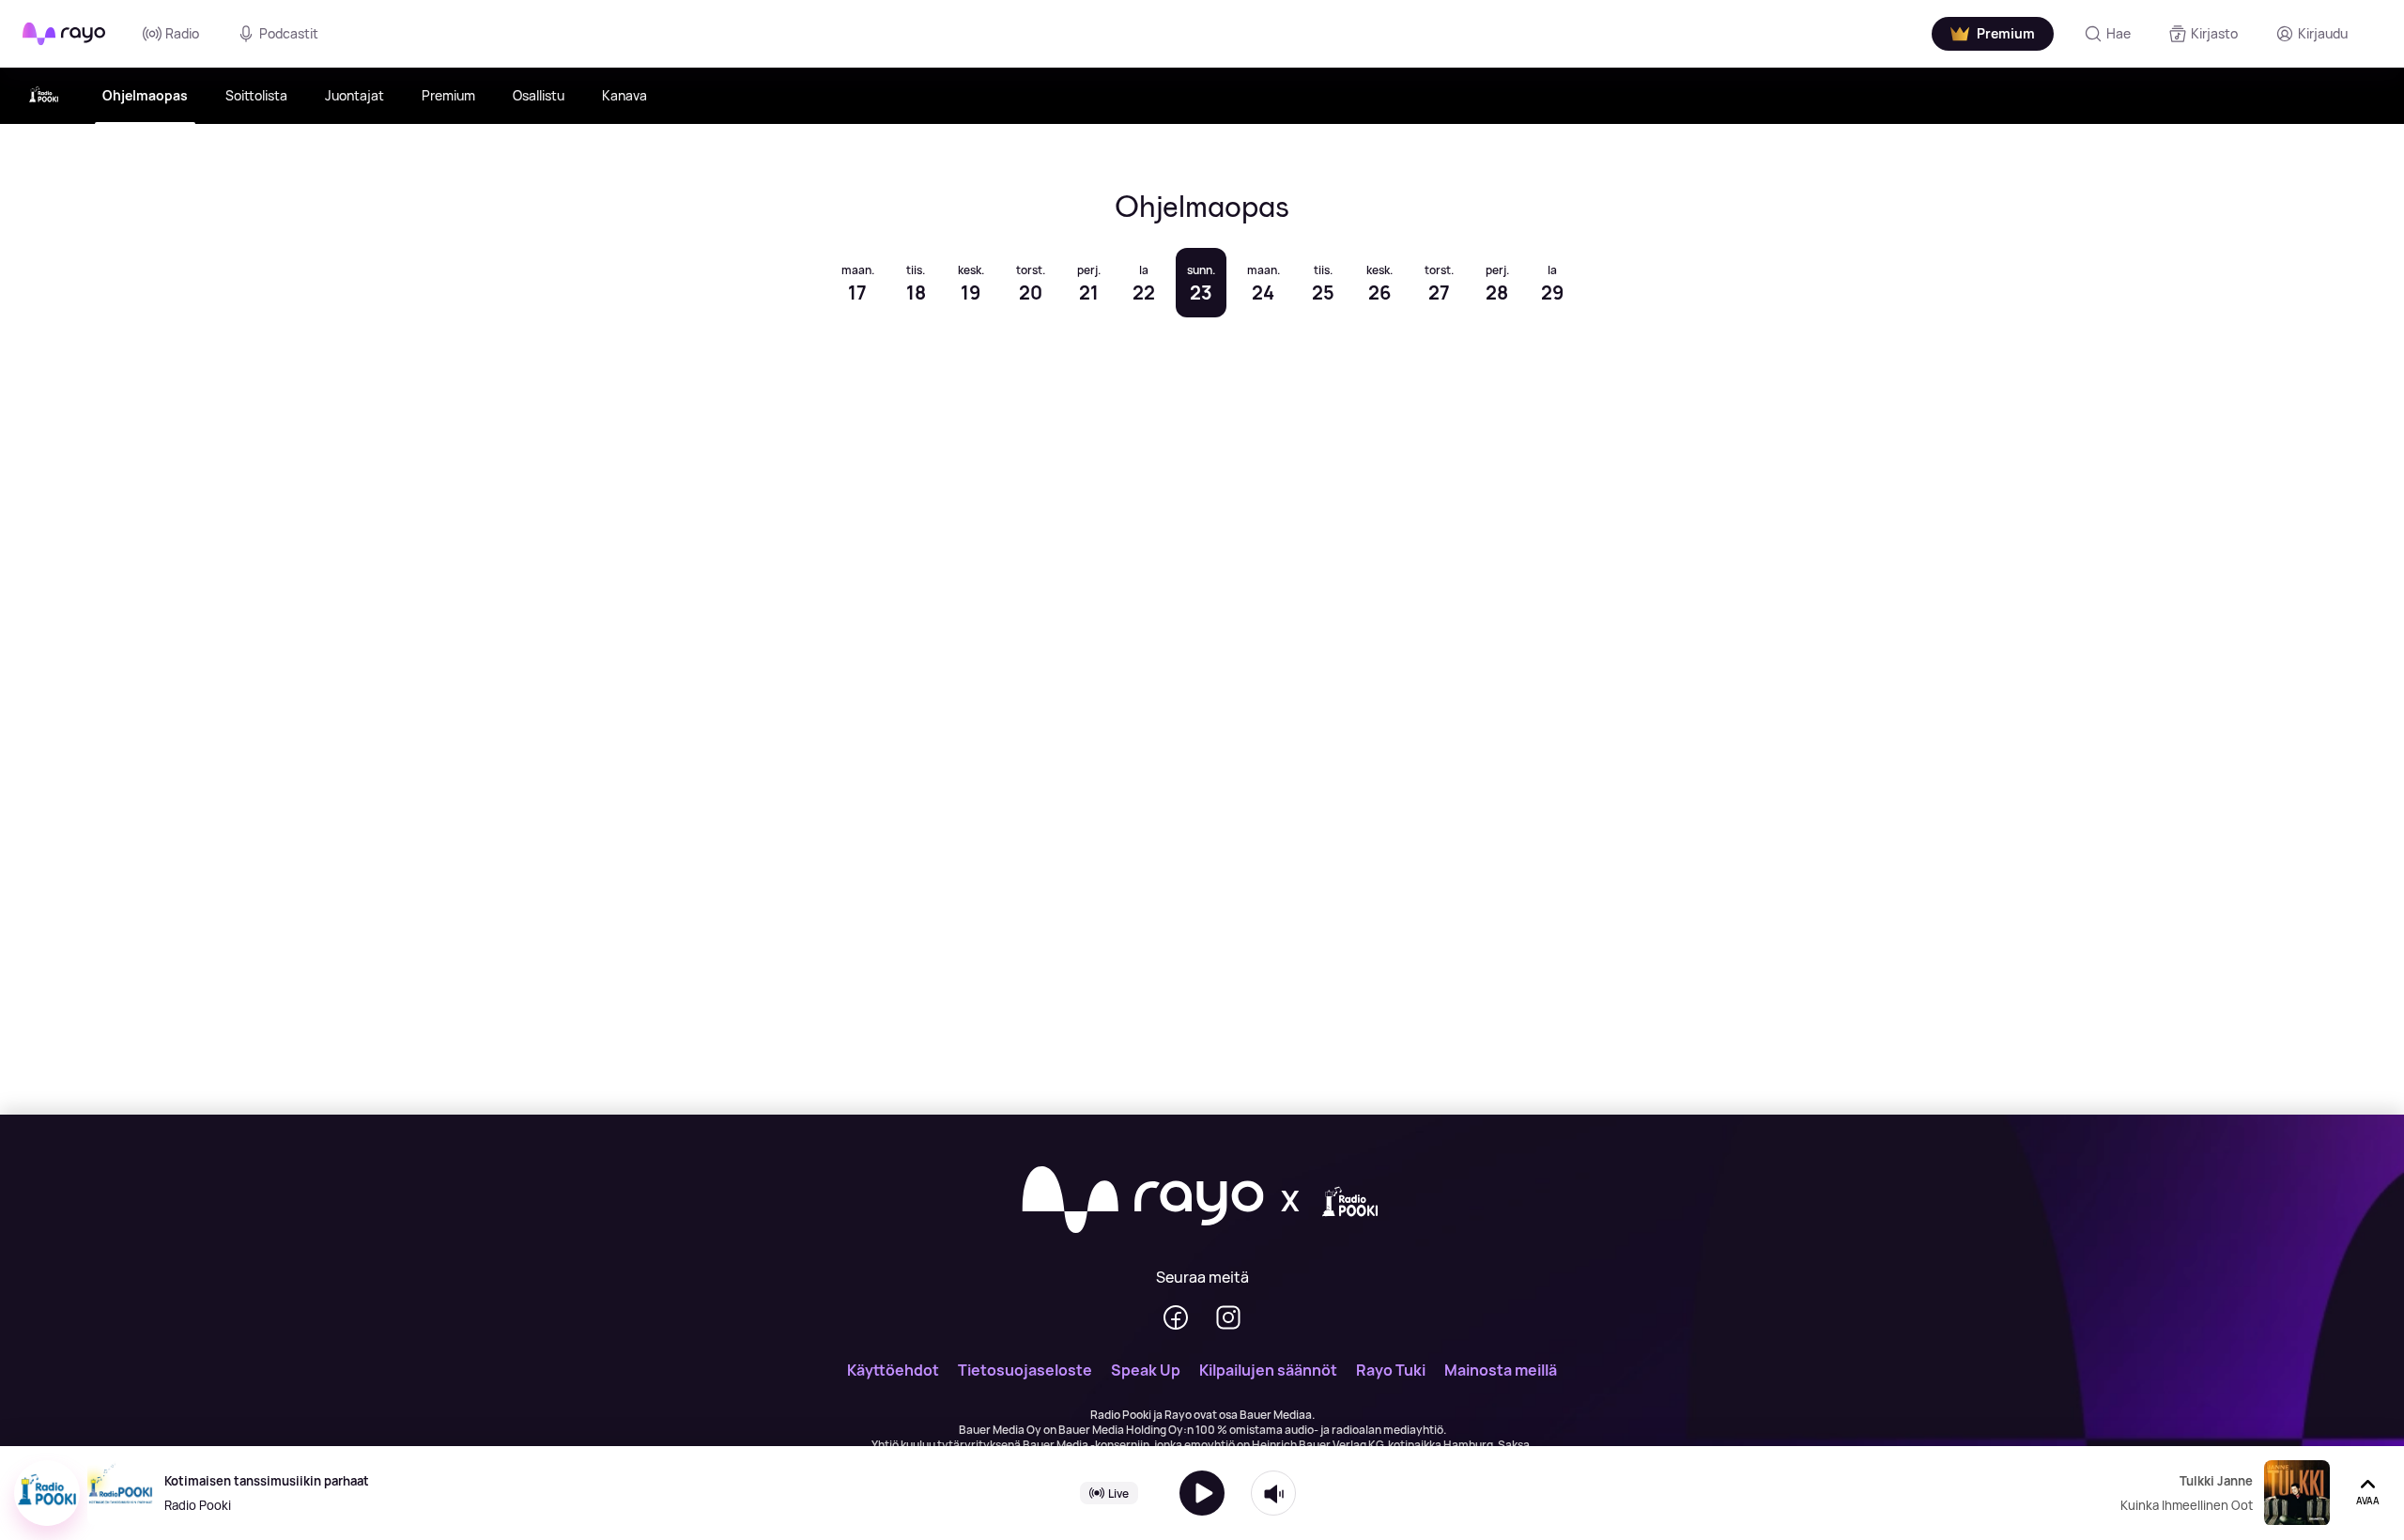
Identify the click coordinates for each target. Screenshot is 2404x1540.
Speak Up (1146, 1370)
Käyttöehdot (893, 1370)
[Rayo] (1143, 1201)
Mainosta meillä (1501, 1370)
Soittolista (256, 95)
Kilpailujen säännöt (1268, 1370)
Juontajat (354, 95)
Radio (182, 33)
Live (1118, 1493)
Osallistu (539, 95)
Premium (448, 95)
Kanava (624, 95)
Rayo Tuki (1391, 1370)
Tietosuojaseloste (1025, 1370)
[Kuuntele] (1202, 1493)
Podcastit (289, 33)
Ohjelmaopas (145, 95)
